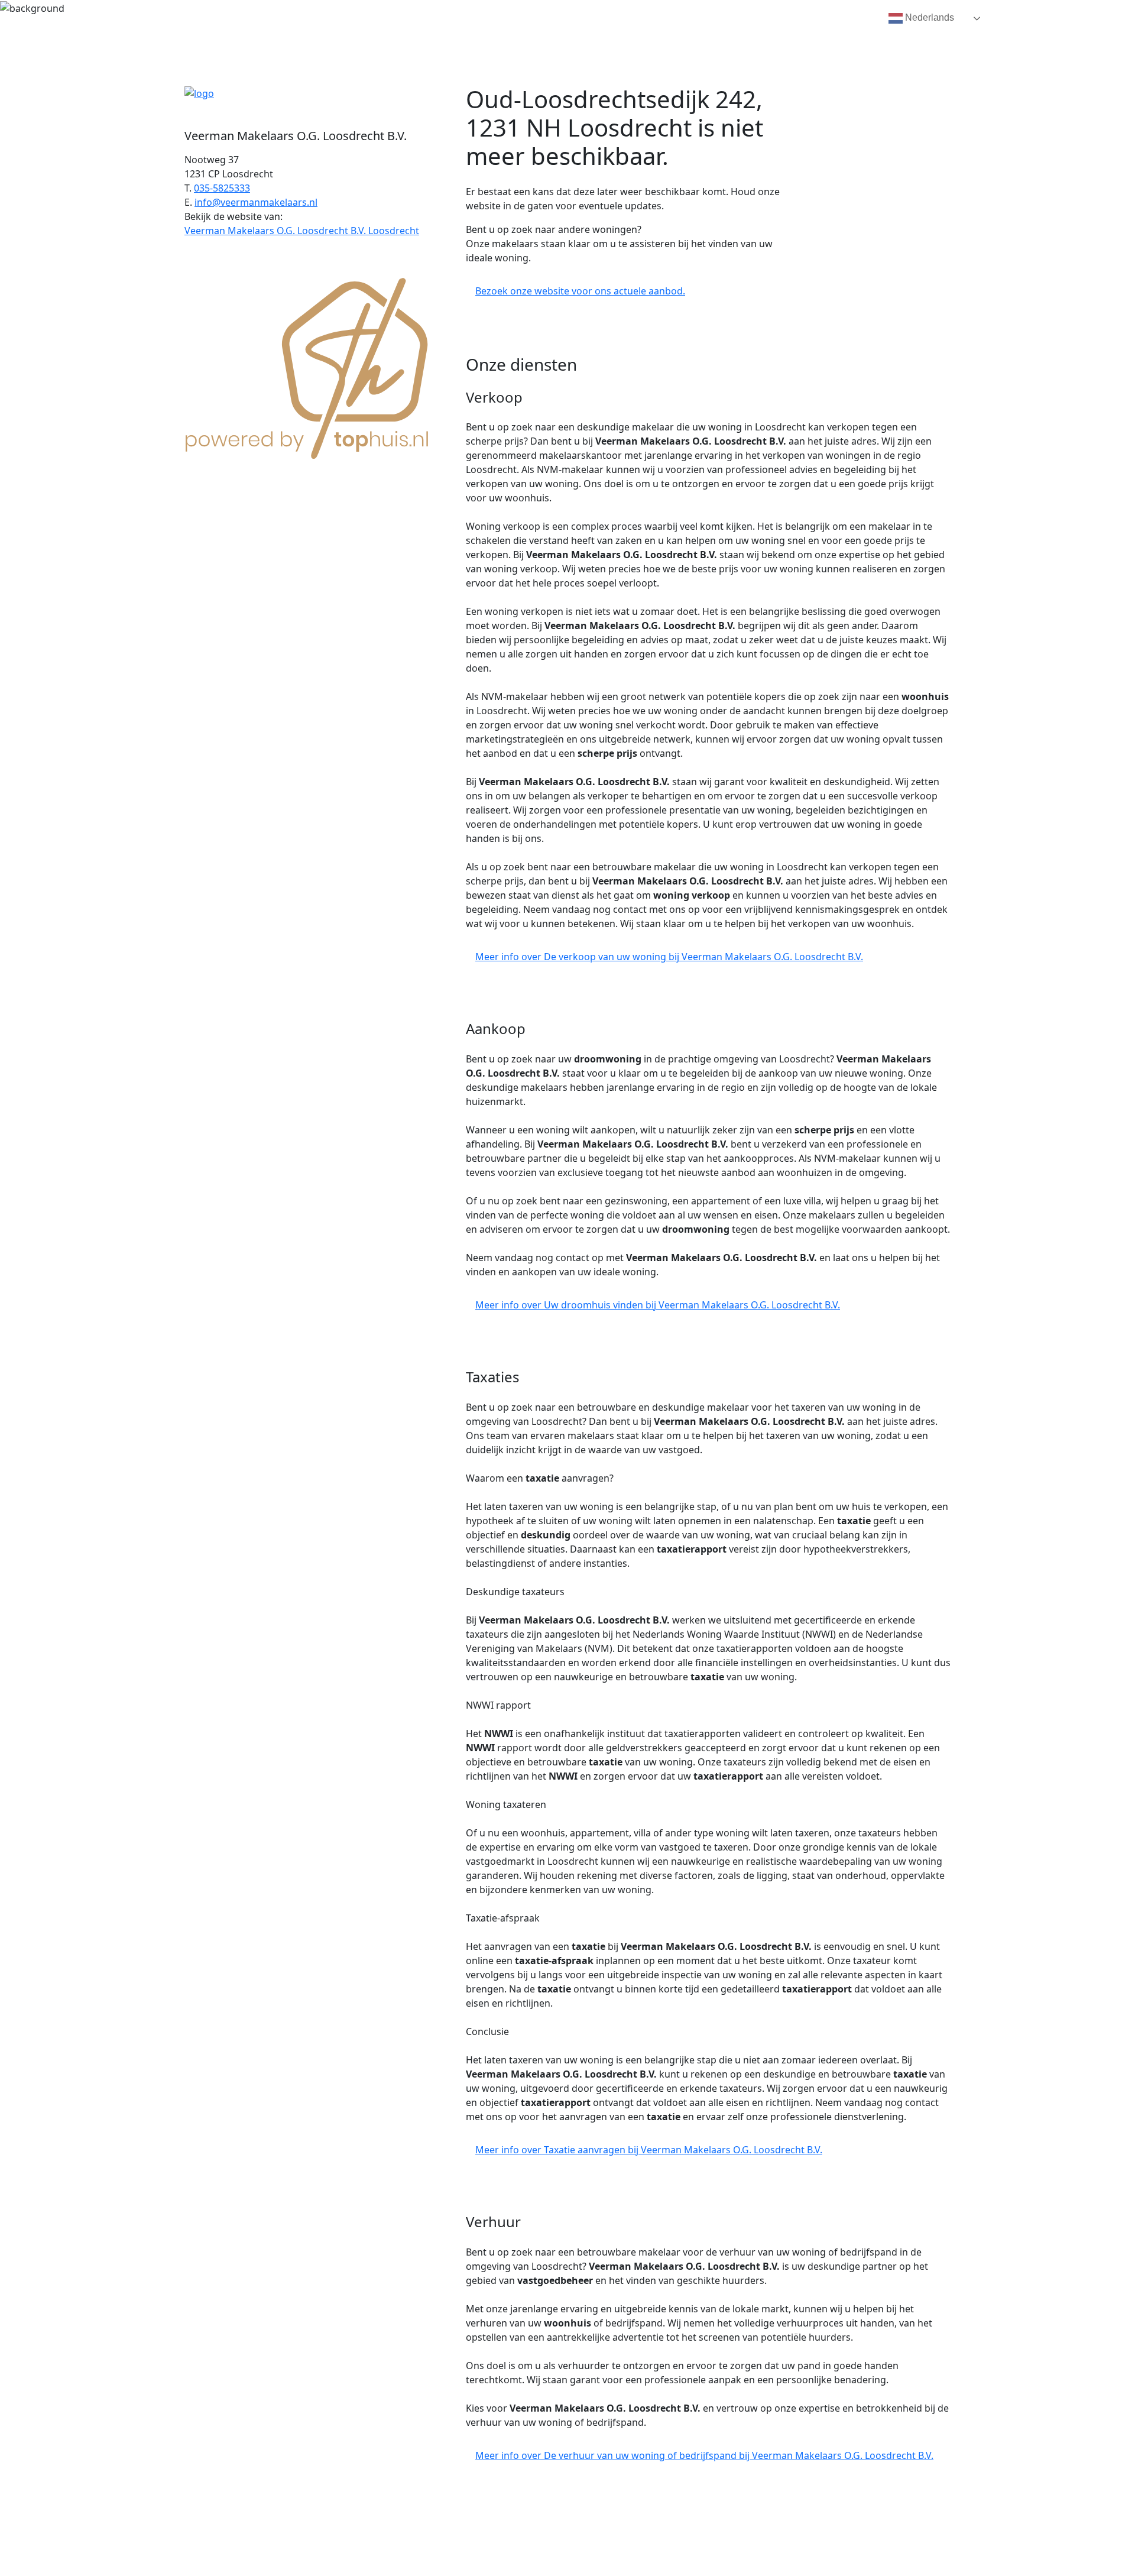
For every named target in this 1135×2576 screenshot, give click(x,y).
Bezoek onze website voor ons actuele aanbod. (580, 291)
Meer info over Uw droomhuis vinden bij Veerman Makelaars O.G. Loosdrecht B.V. (658, 1305)
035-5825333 (222, 188)
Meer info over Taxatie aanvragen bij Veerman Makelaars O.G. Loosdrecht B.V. (649, 2150)
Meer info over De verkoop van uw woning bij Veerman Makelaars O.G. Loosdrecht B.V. (669, 957)
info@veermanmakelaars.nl (256, 202)
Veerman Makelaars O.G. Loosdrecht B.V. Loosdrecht (302, 231)
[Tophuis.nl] (307, 366)
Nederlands (928, 17)
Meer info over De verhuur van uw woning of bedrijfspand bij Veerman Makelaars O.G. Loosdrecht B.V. (704, 2455)
